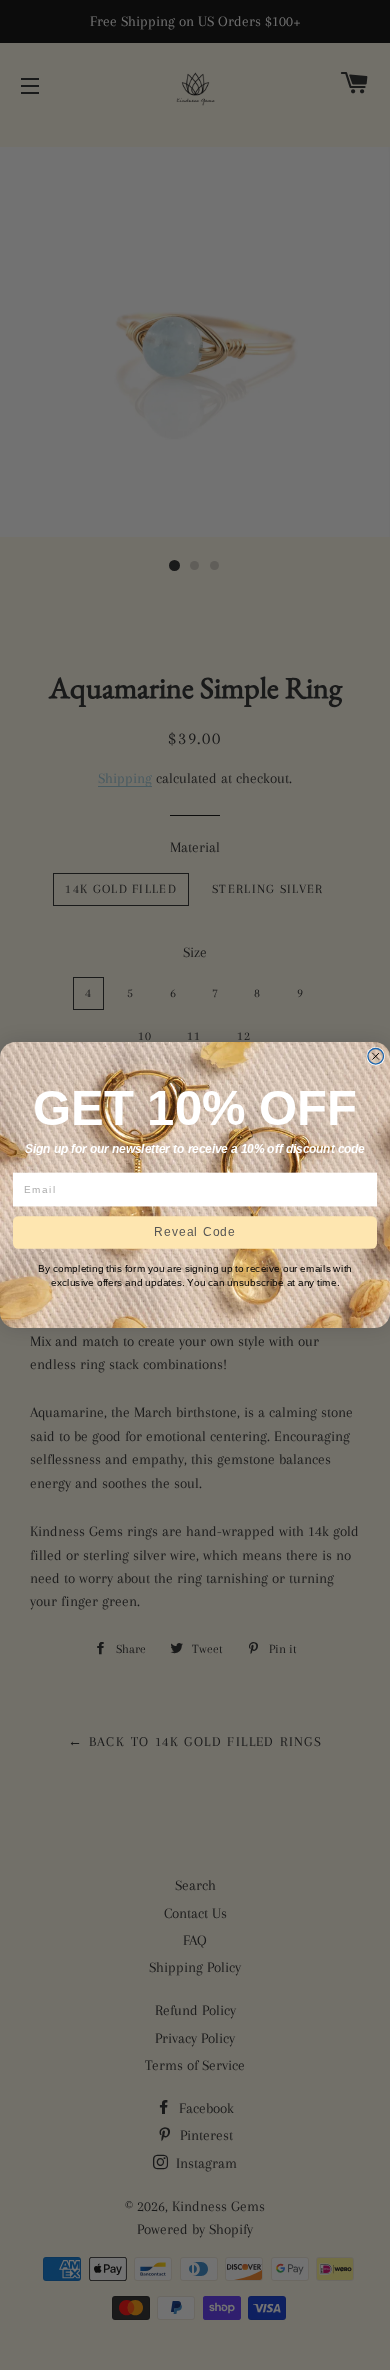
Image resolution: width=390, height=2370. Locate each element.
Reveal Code (195, 1232)
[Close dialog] (376, 1057)
